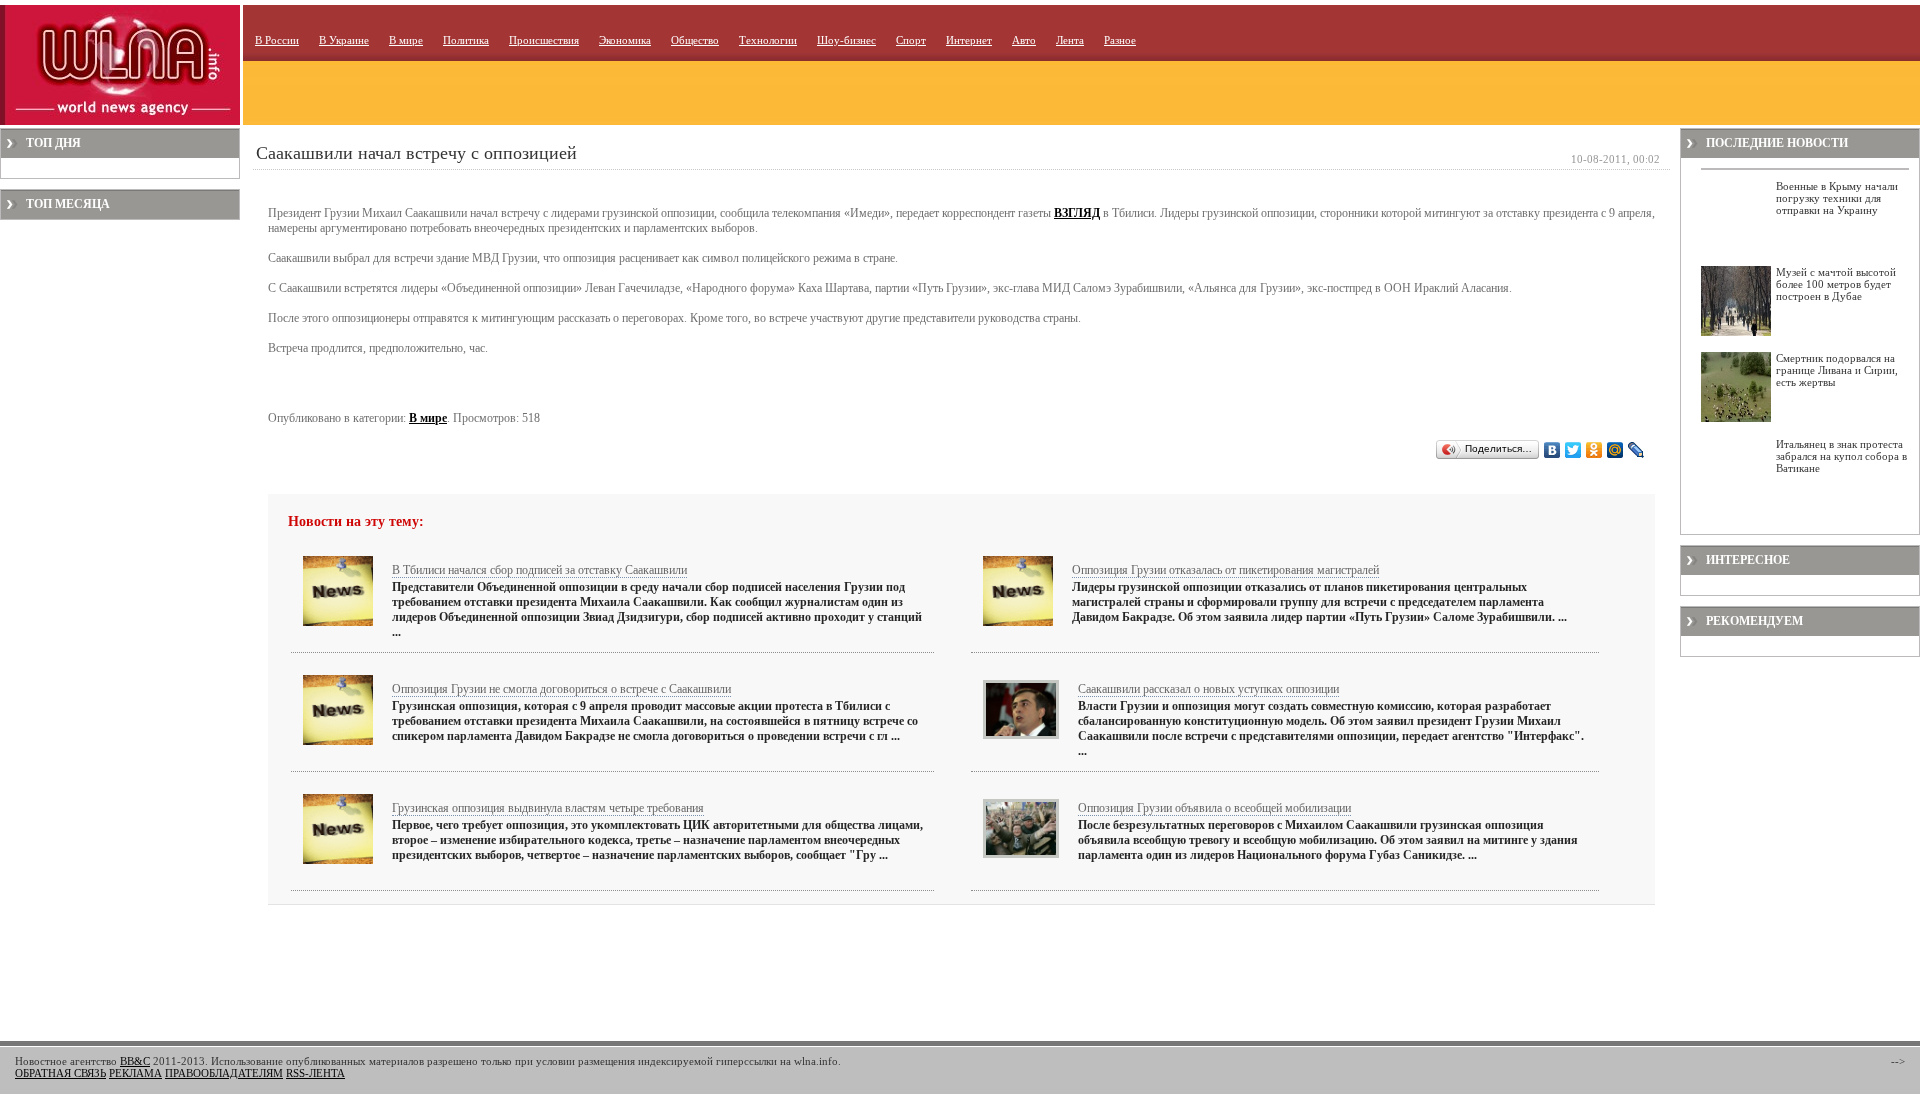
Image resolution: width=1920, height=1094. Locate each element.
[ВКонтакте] (1552, 450)
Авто (1024, 40)
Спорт (911, 40)
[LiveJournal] (1636, 450)
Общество (695, 40)
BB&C (135, 1061)
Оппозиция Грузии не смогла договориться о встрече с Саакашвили (561, 689)
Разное (1120, 40)
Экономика (625, 40)
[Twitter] (1573, 450)
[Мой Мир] (1615, 450)
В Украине (344, 40)
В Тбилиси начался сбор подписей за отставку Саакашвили (539, 570)
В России (277, 40)
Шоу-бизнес (846, 40)
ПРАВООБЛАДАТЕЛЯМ (224, 1073)
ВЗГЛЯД (1077, 213)
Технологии (768, 40)
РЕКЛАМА (135, 1073)
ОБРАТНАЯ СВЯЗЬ (60, 1073)
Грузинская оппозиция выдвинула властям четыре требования (548, 808)
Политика (466, 40)
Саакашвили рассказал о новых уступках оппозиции (1208, 689)
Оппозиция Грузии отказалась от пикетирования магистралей (1225, 570)
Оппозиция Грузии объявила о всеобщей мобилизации (1214, 808)
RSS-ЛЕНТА (315, 1073)
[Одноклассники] (1594, 450)
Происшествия (544, 40)
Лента (1070, 40)
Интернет (969, 40)
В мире (406, 40)
